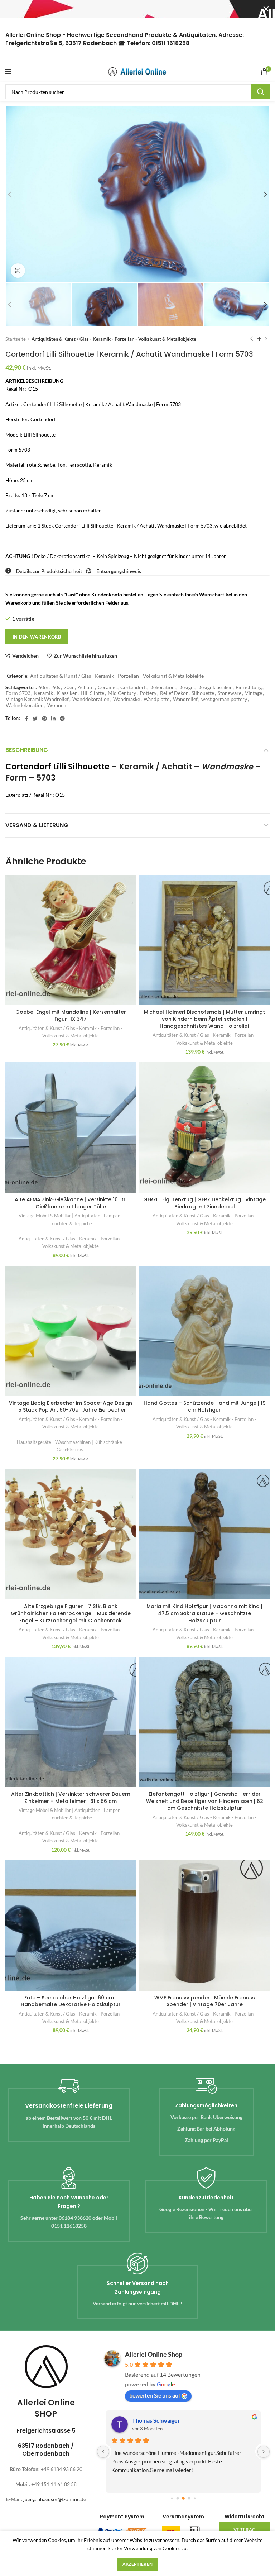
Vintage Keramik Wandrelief (37, 699)
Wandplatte (156, 699)
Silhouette (203, 693)
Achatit (86, 687)
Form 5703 (18, 693)
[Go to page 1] (178, 2498)
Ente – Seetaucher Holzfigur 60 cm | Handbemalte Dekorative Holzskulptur (71, 2001)
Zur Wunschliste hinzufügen (85, 656)
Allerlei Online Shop (154, 2354)
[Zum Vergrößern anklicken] (18, 271)
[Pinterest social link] (44, 719)
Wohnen (57, 705)
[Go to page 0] (172, 2498)
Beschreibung (27, 750)
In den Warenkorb (37, 637)
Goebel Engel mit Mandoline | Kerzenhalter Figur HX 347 (71, 1016)
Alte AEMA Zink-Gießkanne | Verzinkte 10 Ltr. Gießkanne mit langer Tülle (71, 1203)
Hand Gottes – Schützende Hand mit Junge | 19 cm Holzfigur (205, 1407)
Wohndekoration (25, 705)
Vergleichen (25, 656)
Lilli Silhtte (92, 693)
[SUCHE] (260, 92)
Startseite (16, 339)
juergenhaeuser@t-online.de (55, 2499)
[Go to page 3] (189, 2498)
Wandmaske (127, 699)
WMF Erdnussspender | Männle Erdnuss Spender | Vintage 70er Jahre (205, 2001)
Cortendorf (133, 687)
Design (186, 687)
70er (69, 687)
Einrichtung (249, 687)
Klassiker (67, 693)
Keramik (44, 693)
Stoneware (230, 693)
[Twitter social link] (35, 719)
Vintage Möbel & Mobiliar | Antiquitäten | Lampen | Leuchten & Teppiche (71, 1219)
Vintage (254, 693)
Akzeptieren (137, 2564)
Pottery (148, 693)
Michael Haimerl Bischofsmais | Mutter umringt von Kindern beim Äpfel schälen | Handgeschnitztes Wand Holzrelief (204, 1019)
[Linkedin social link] (53, 719)
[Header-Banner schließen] (266, 9)
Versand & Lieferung (37, 825)
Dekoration (162, 687)
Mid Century (122, 693)
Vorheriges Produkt (252, 339)
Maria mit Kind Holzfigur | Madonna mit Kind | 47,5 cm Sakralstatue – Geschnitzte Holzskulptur (204, 1613)
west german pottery (224, 699)
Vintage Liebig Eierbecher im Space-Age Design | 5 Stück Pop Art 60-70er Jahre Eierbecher (71, 1407)
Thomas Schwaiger (156, 2420)
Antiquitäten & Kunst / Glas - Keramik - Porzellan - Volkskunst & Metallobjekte (114, 339)
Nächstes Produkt (266, 339)
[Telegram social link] (62, 719)
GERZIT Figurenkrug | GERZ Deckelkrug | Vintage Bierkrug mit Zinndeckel (204, 1203)
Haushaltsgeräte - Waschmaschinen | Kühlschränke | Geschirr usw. (71, 1446)
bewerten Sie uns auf (155, 2395)
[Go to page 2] (183, 2498)
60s (56, 687)
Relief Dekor (174, 693)
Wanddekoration (91, 699)
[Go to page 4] (195, 2498)
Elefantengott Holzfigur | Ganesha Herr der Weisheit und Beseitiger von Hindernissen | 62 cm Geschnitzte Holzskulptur (205, 1801)
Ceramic (107, 687)
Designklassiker (215, 687)
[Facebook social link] (27, 719)
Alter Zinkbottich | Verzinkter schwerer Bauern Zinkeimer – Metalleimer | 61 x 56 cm (71, 1798)
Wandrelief (185, 699)
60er (44, 687)
